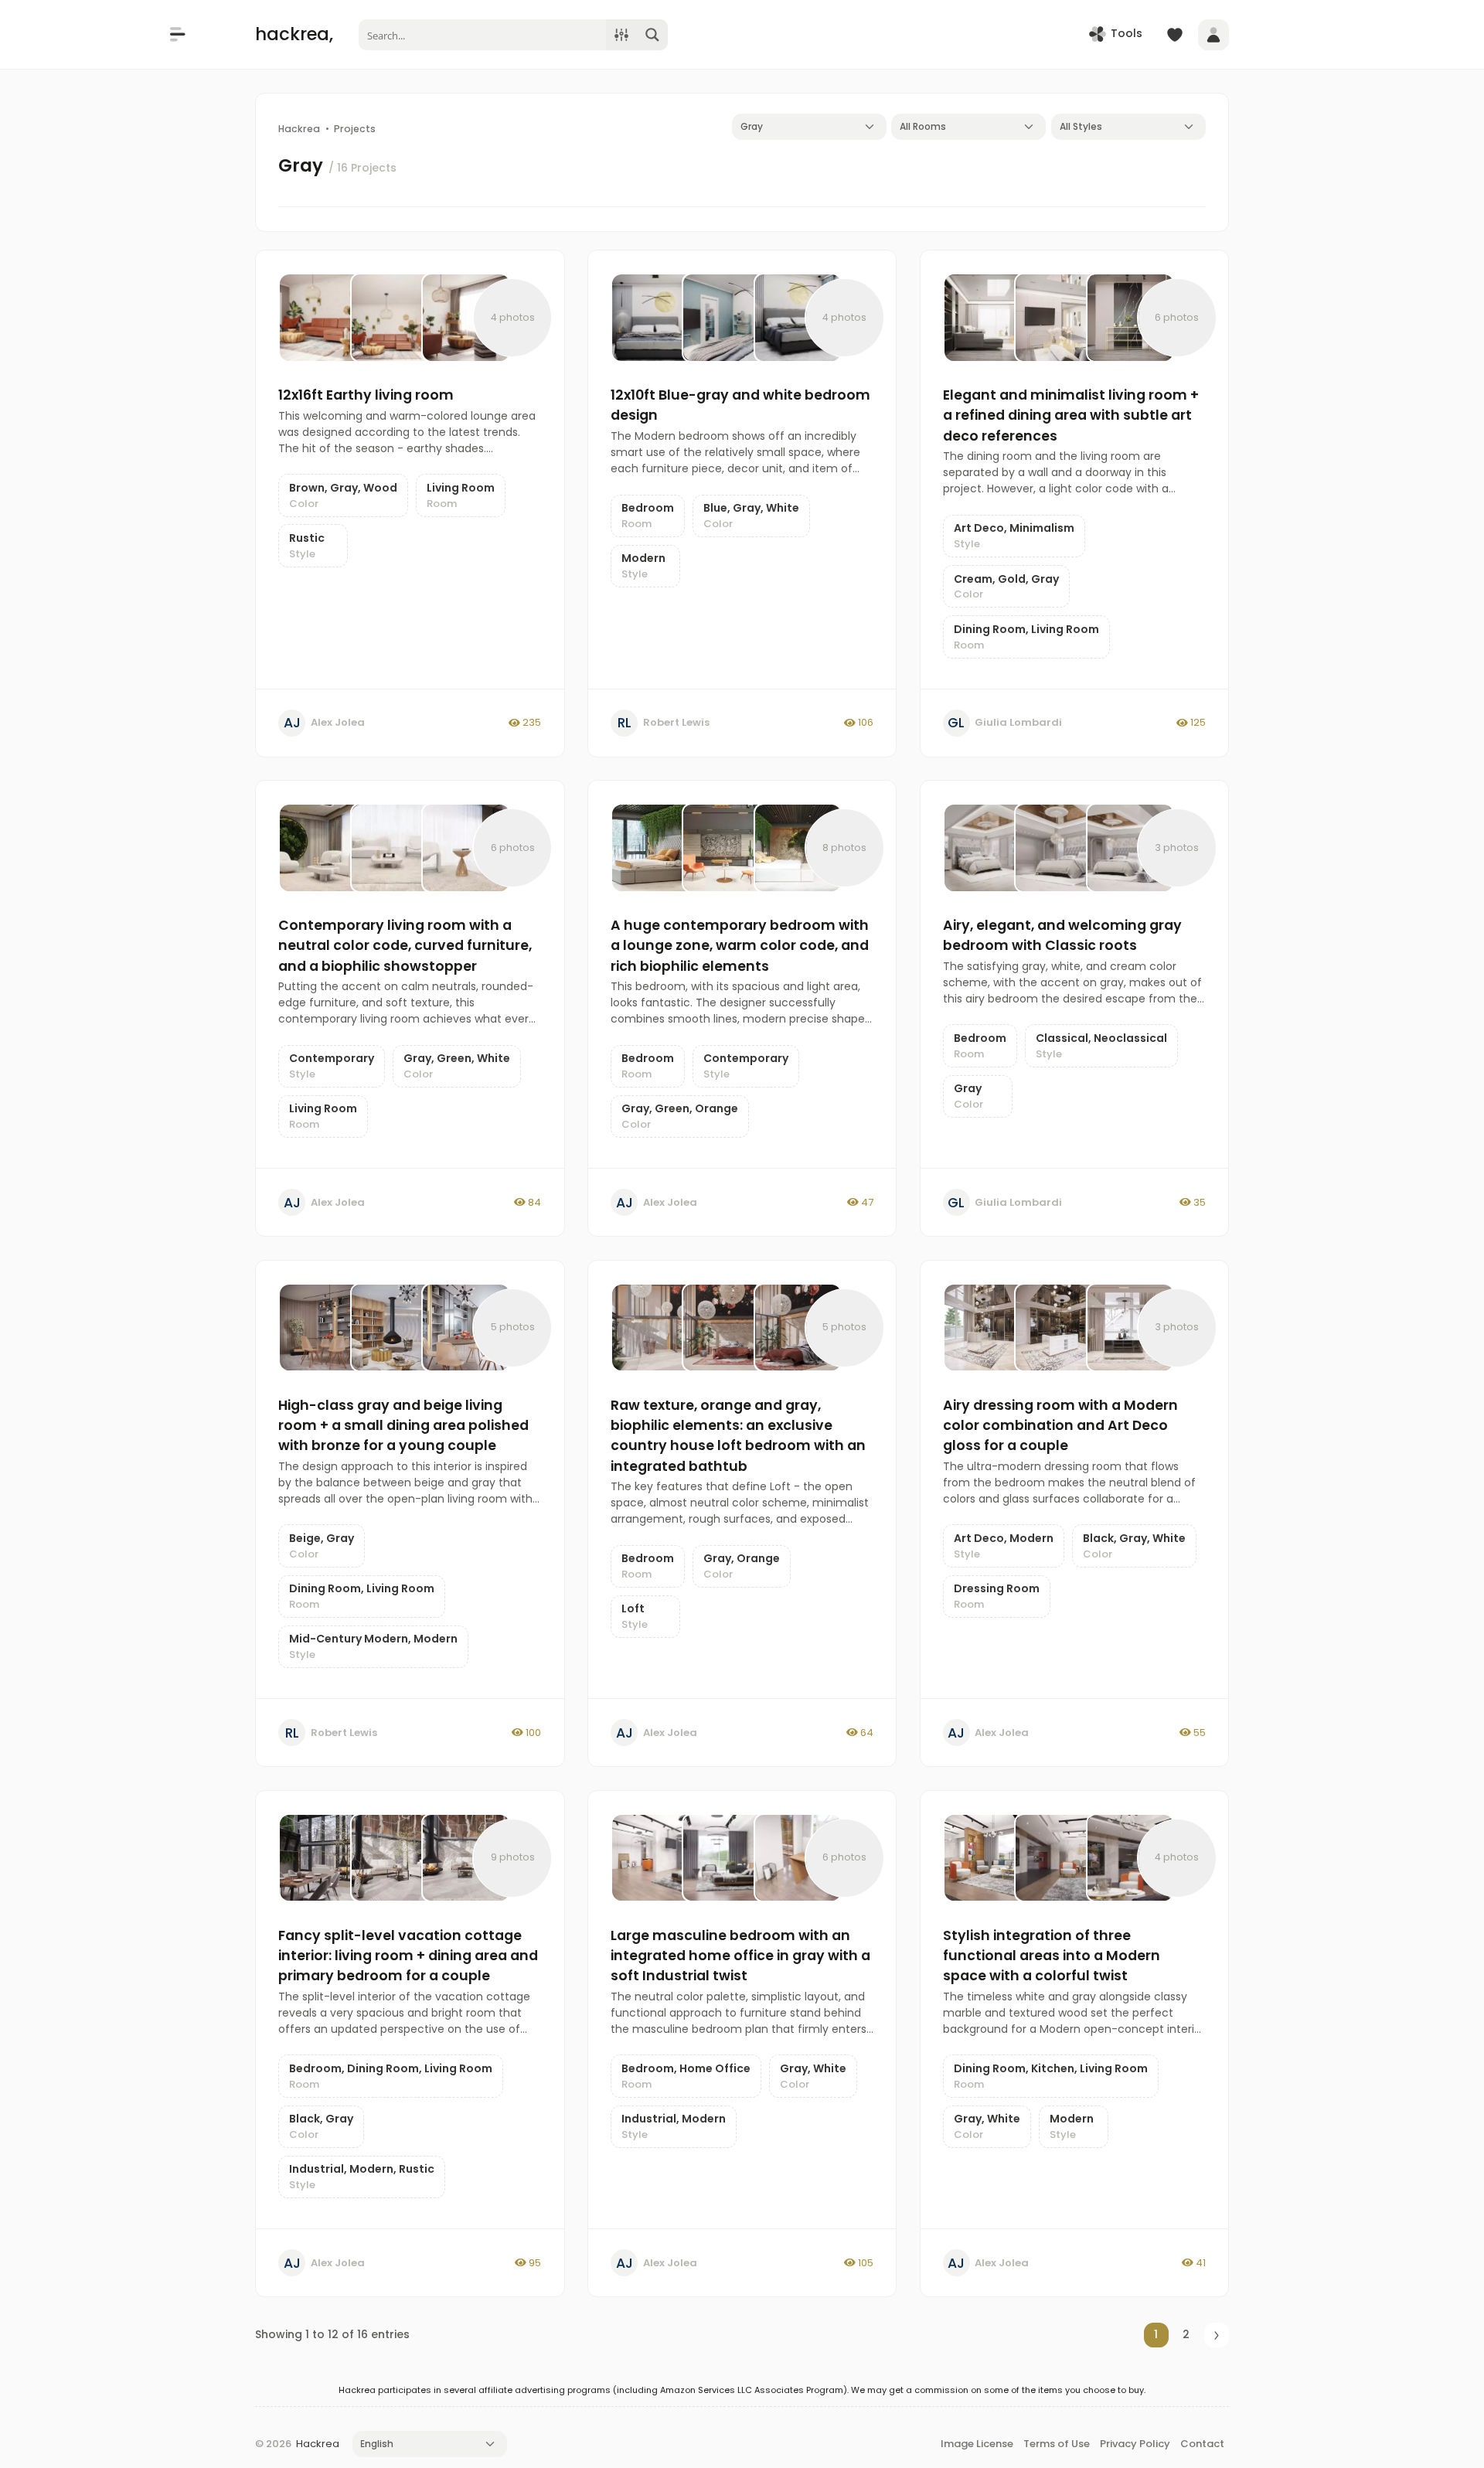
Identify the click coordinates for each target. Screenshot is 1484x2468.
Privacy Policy (1135, 2444)
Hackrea (318, 2444)
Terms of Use (1057, 2444)
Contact (1202, 2444)
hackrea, (294, 34)
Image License (977, 2444)
